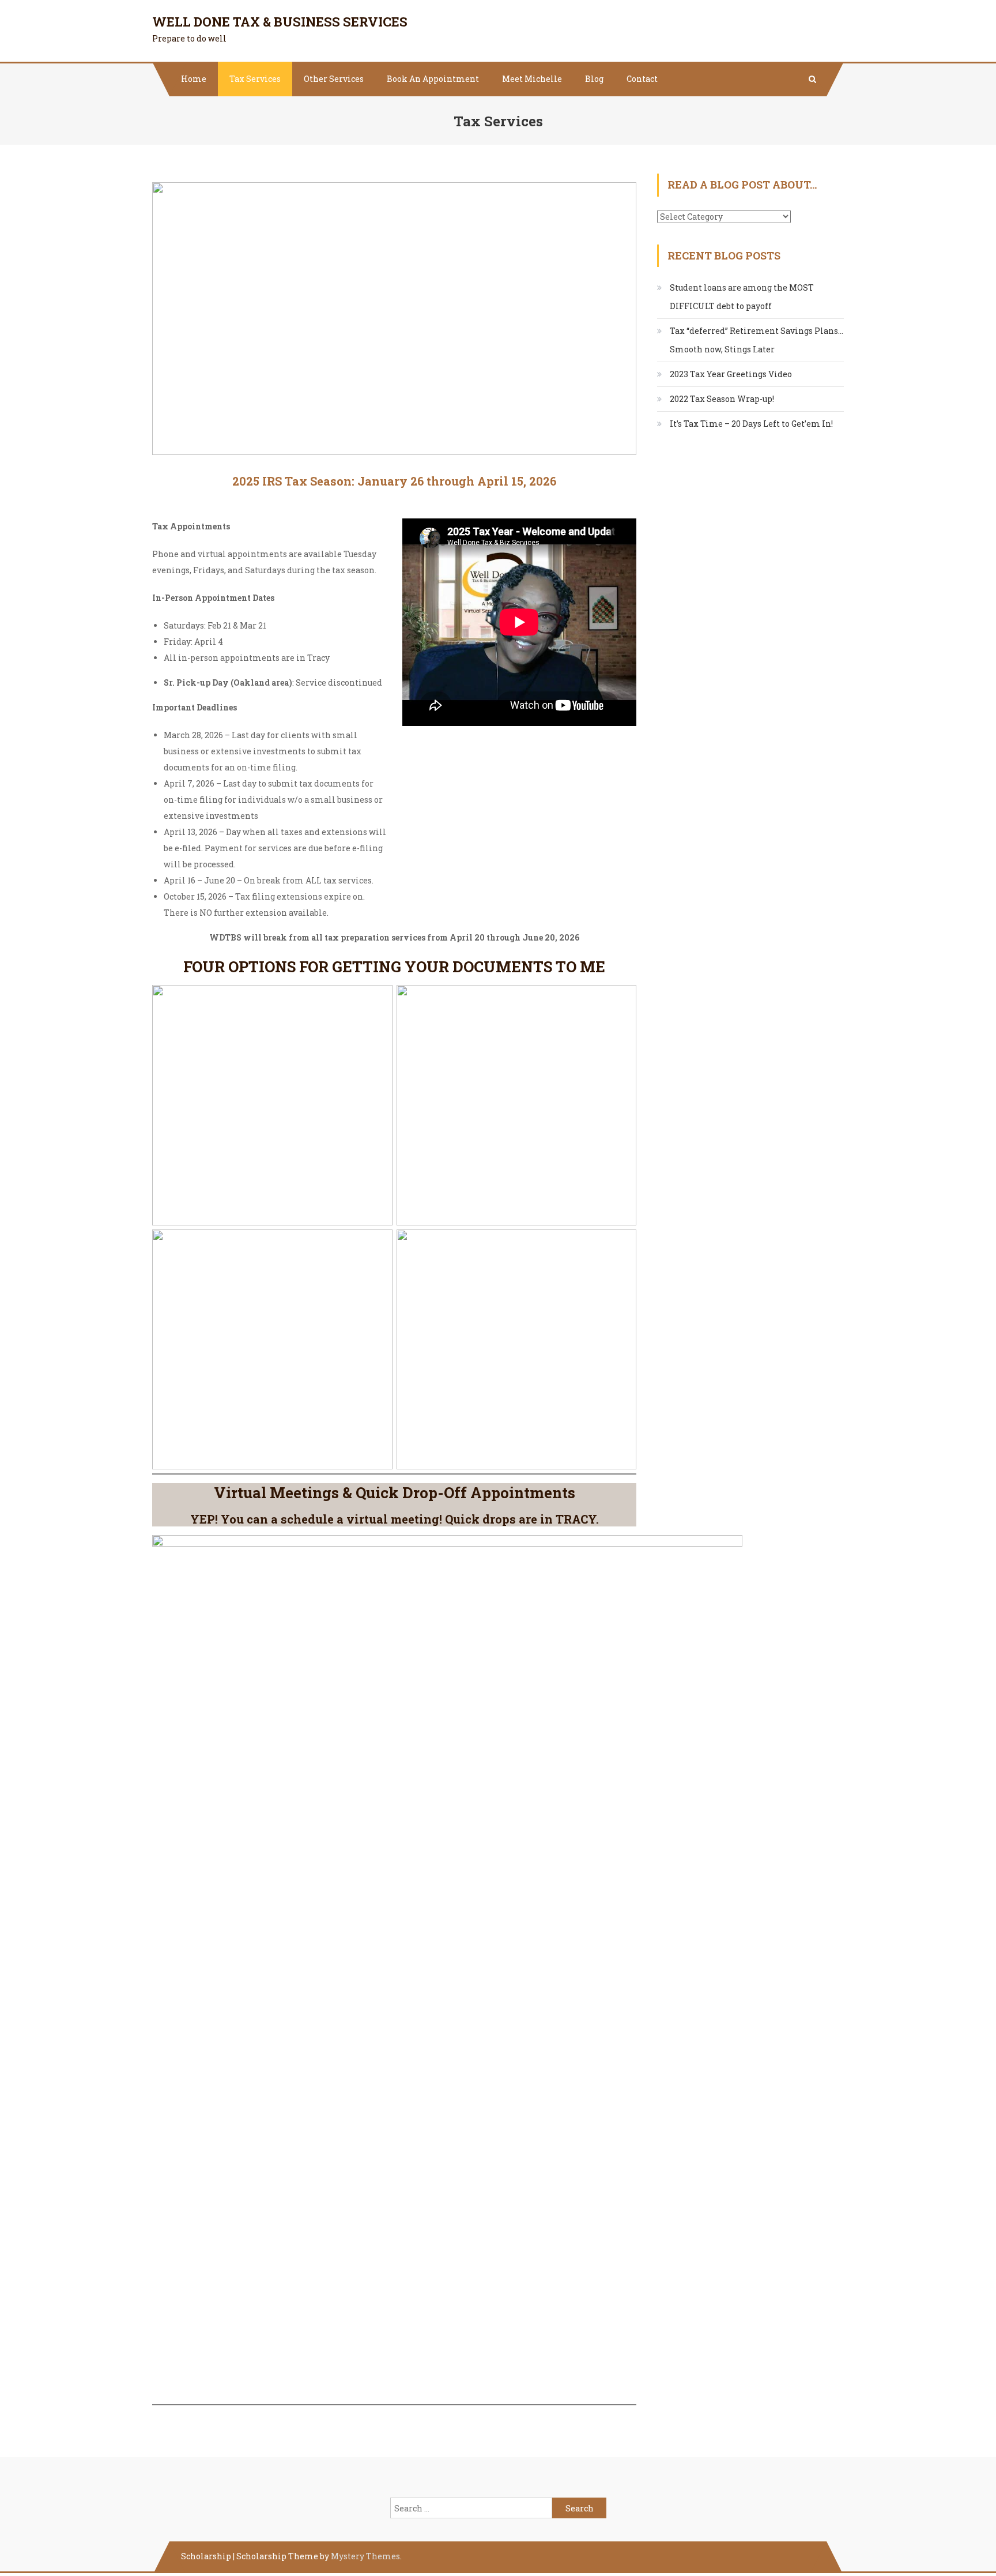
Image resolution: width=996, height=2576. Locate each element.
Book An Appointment (433, 79)
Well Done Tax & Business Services (280, 22)
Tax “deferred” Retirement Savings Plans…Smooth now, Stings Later (757, 340)
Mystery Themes (365, 2556)
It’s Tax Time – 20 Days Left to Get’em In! (751, 424)
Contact (642, 79)
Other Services (334, 79)
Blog (594, 79)
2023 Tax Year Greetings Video (731, 374)
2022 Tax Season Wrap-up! (722, 399)
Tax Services (255, 79)
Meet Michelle (532, 79)
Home (194, 79)
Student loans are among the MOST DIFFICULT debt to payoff (742, 297)
